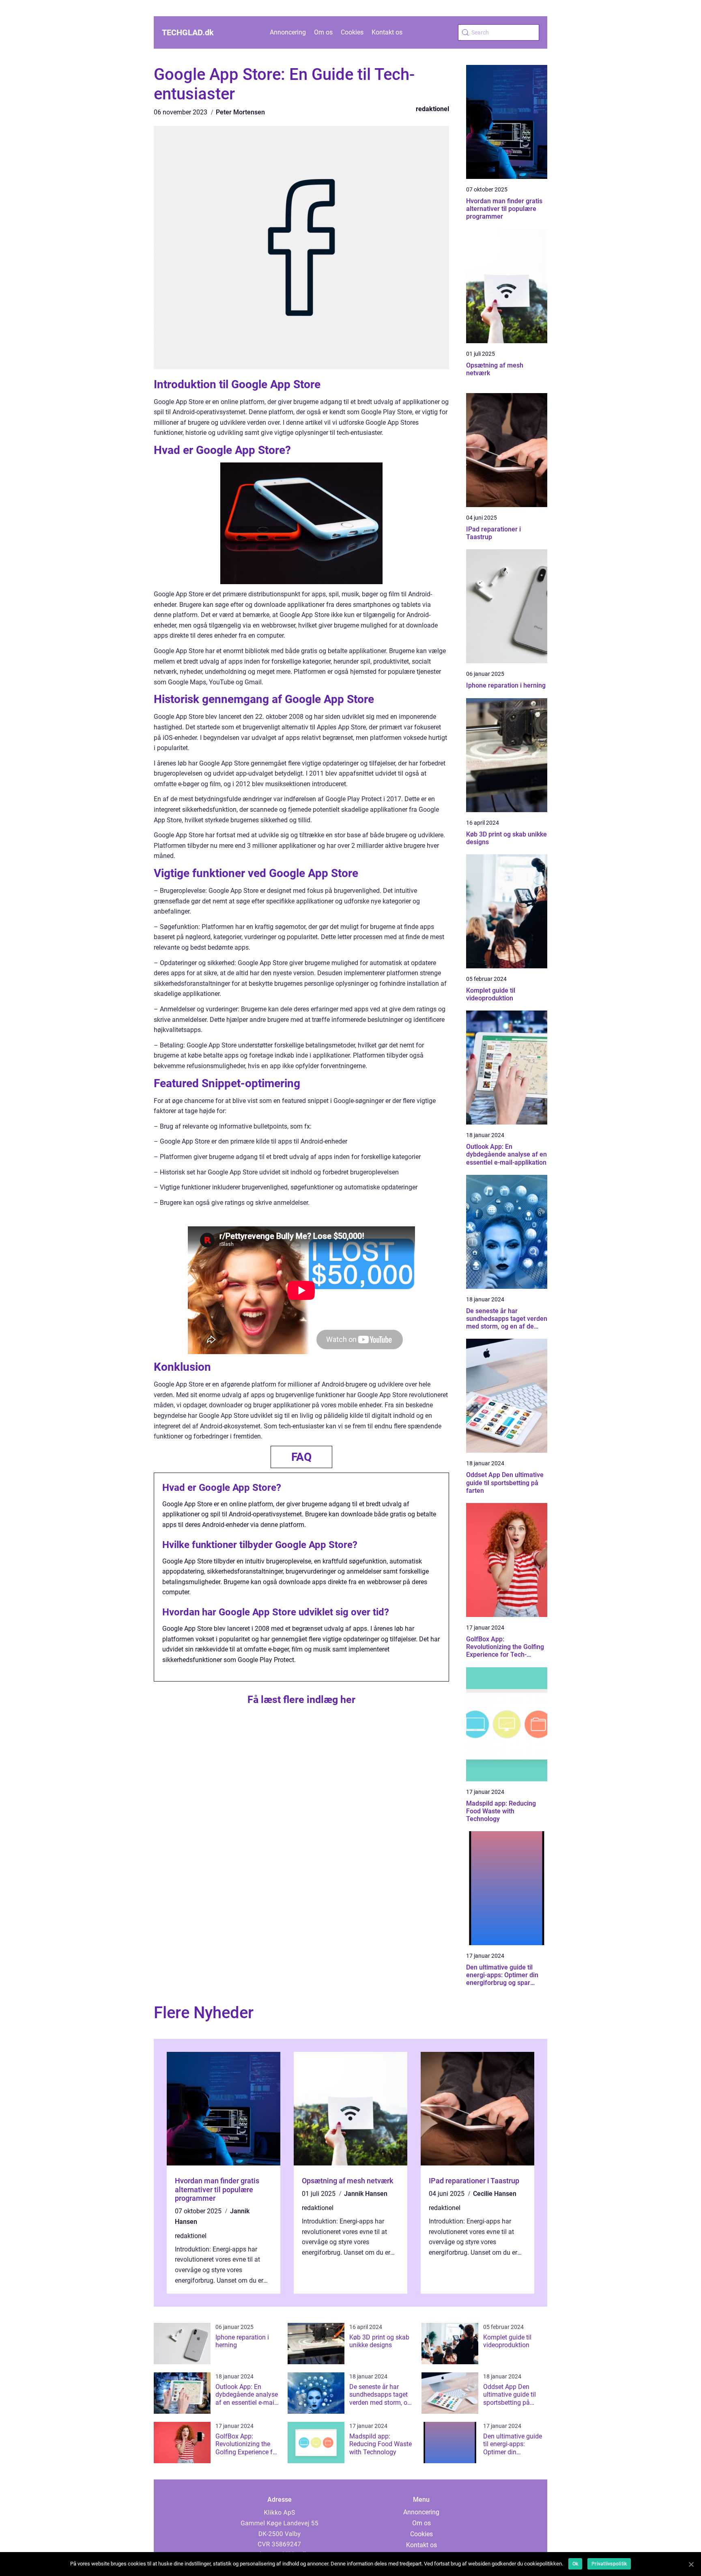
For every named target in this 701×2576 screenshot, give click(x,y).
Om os (323, 32)
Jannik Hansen (366, 2194)
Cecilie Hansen (495, 2194)
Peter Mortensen (240, 112)
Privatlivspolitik (609, 2564)
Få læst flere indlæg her (301, 1700)
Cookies (352, 32)
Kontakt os (387, 32)
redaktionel (432, 109)
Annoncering (288, 32)
